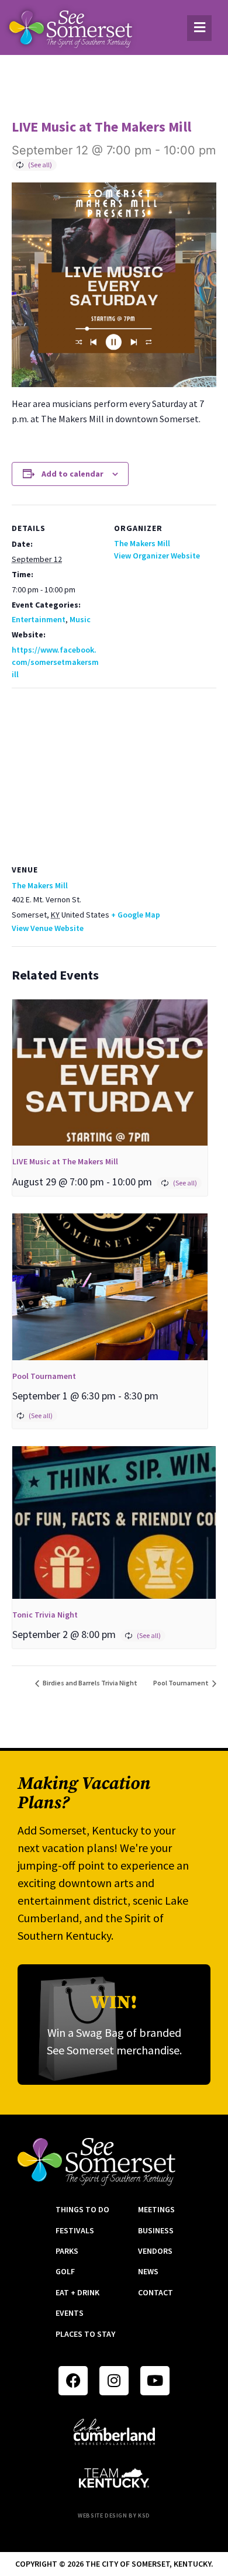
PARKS (67, 2251)
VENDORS (155, 2251)
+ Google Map (136, 915)
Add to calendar (72, 474)
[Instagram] (114, 2381)
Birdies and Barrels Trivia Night (89, 1683)
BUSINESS (156, 2230)
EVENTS (70, 2313)
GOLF (65, 2271)
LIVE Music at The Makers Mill (65, 1161)
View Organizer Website (157, 556)
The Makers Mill (142, 543)
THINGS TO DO (82, 2209)
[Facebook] (73, 2381)
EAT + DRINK (77, 2292)
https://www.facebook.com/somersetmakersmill (55, 662)
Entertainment (39, 619)
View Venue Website (48, 928)
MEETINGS (156, 2209)
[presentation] (110, 1073)
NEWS (148, 2271)
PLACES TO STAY (85, 2334)
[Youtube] (155, 2381)
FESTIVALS (75, 2230)
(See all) (40, 165)
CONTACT (156, 2292)
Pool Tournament (44, 1376)
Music (80, 619)
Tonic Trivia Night (45, 1615)
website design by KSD (114, 2515)
